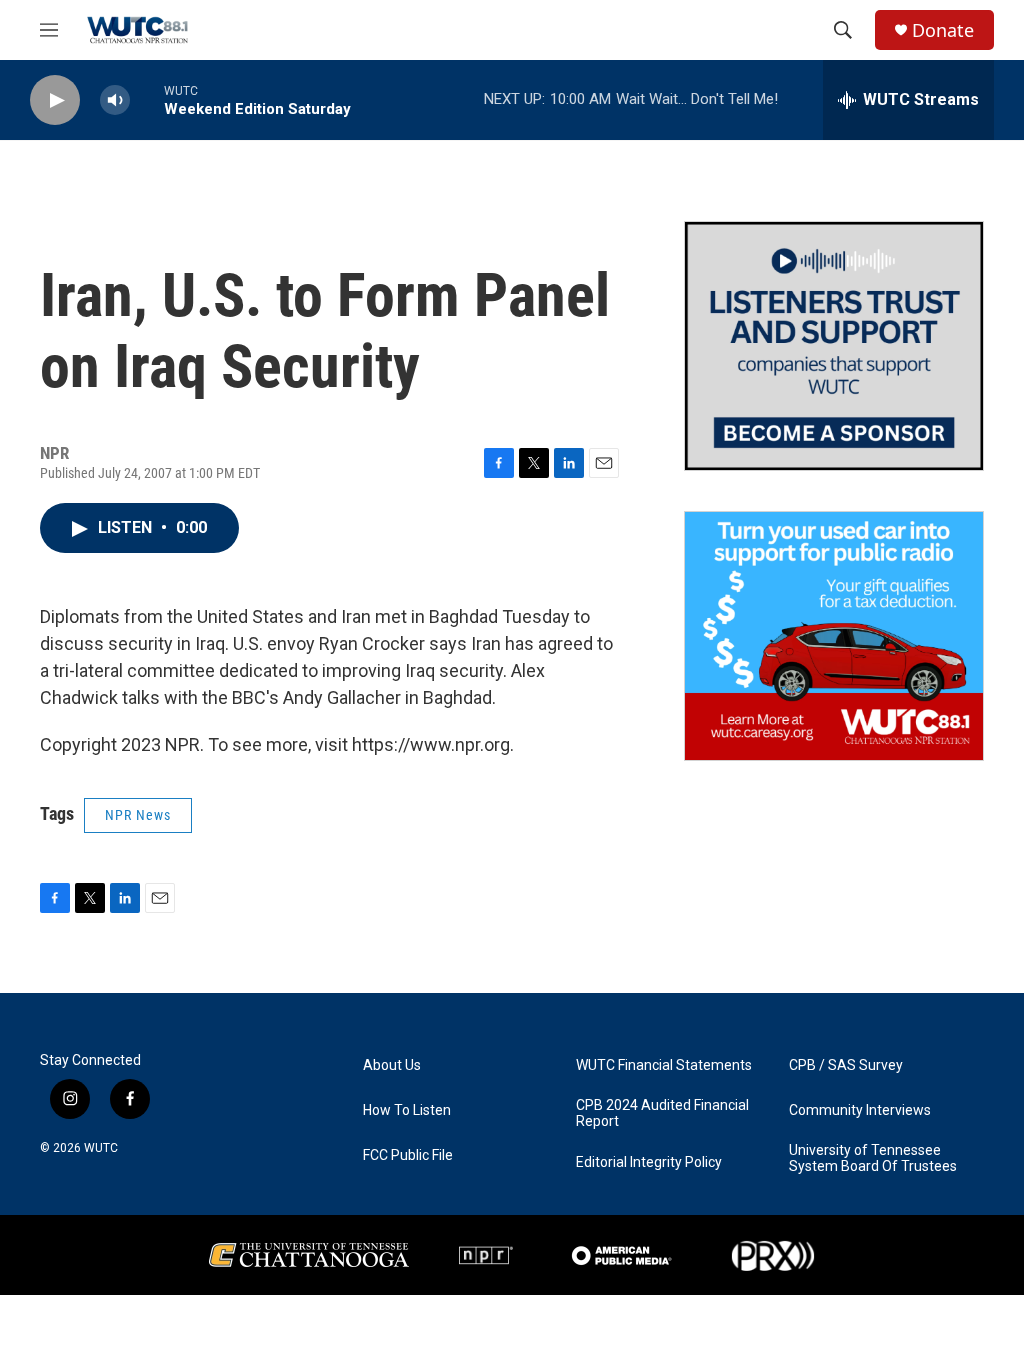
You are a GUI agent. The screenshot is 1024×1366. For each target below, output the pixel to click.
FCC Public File (408, 1155)
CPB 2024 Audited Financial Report (662, 1113)
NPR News (138, 815)
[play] (55, 100)
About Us (392, 1065)
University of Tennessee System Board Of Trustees (873, 1158)
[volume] (115, 100)
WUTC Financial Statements (664, 1065)
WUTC (101, 1148)
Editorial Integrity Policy (649, 1162)
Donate (943, 30)
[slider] (147, 99)
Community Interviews (860, 1110)
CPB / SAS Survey (846, 1065)
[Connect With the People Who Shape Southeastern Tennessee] (834, 346)
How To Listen (407, 1110)
